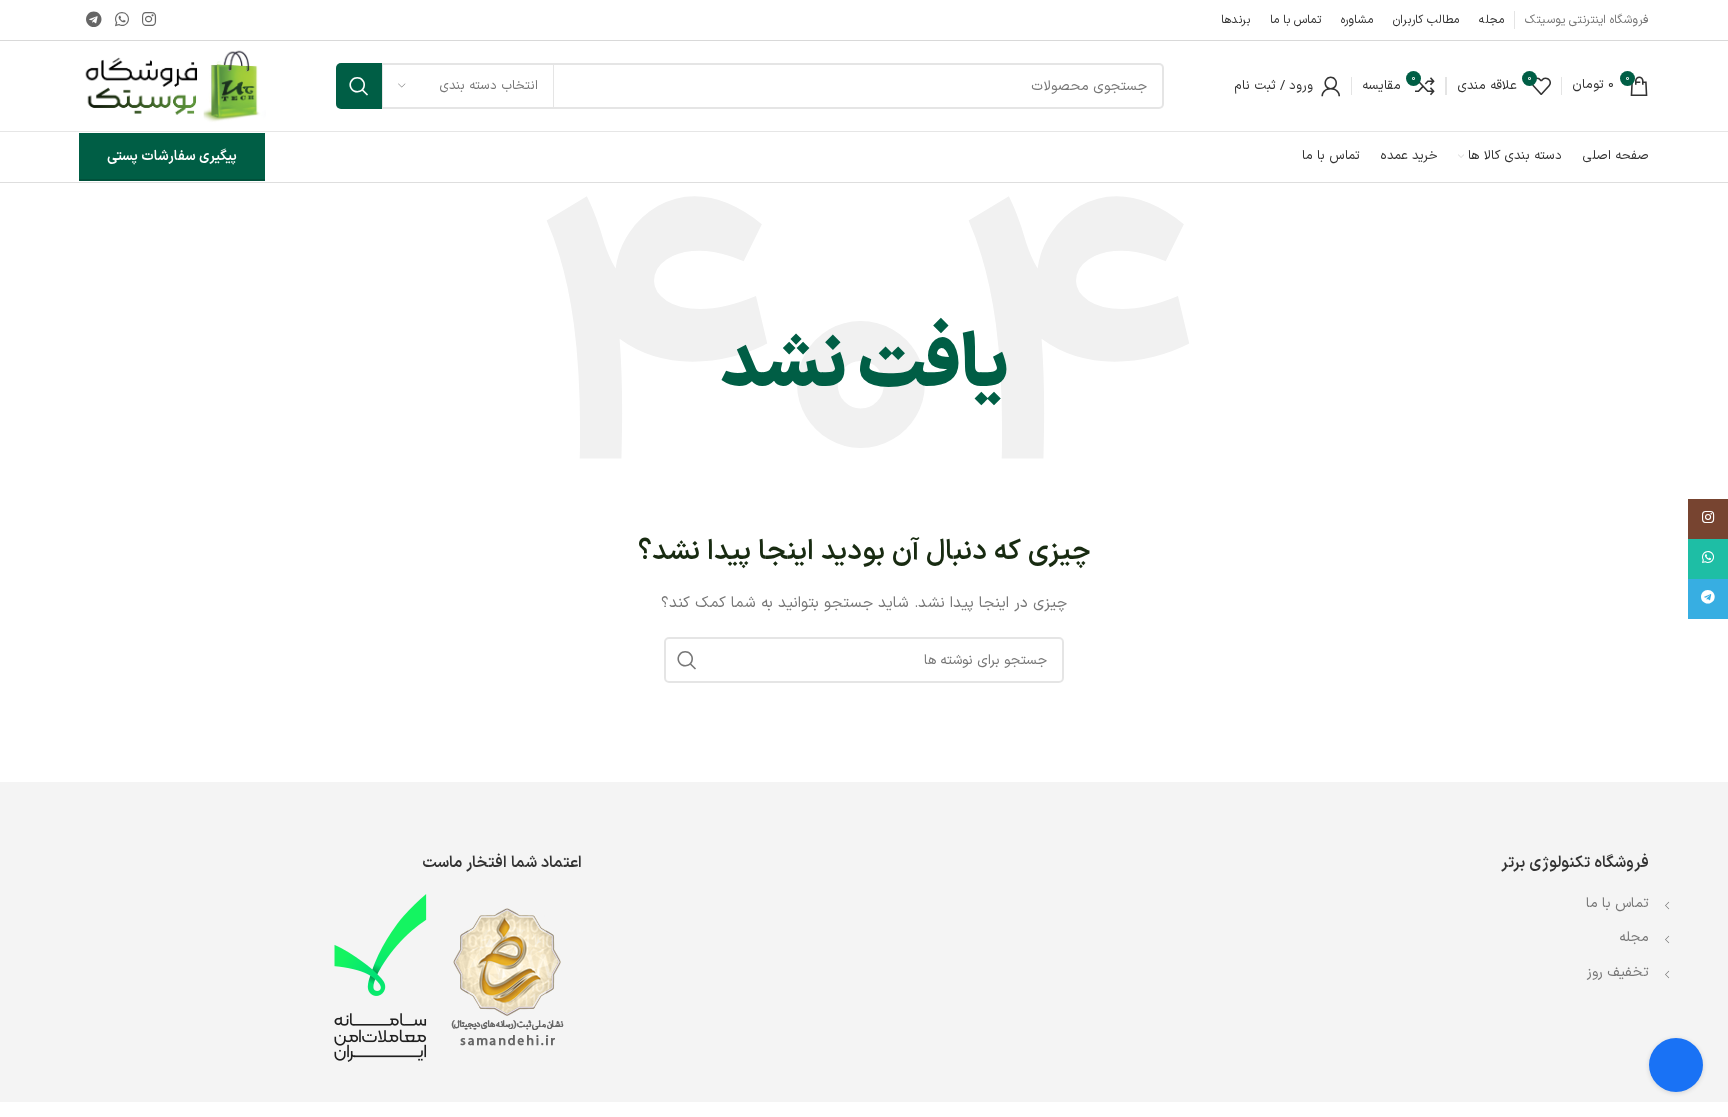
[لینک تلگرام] (93, 20)
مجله (1634, 937)
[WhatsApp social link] (121, 20)
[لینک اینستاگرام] (149, 20)
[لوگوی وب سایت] (172, 85)
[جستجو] (359, 86)
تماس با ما (1615, 903)
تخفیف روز (1618, 972)
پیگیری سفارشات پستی (172, 156)
